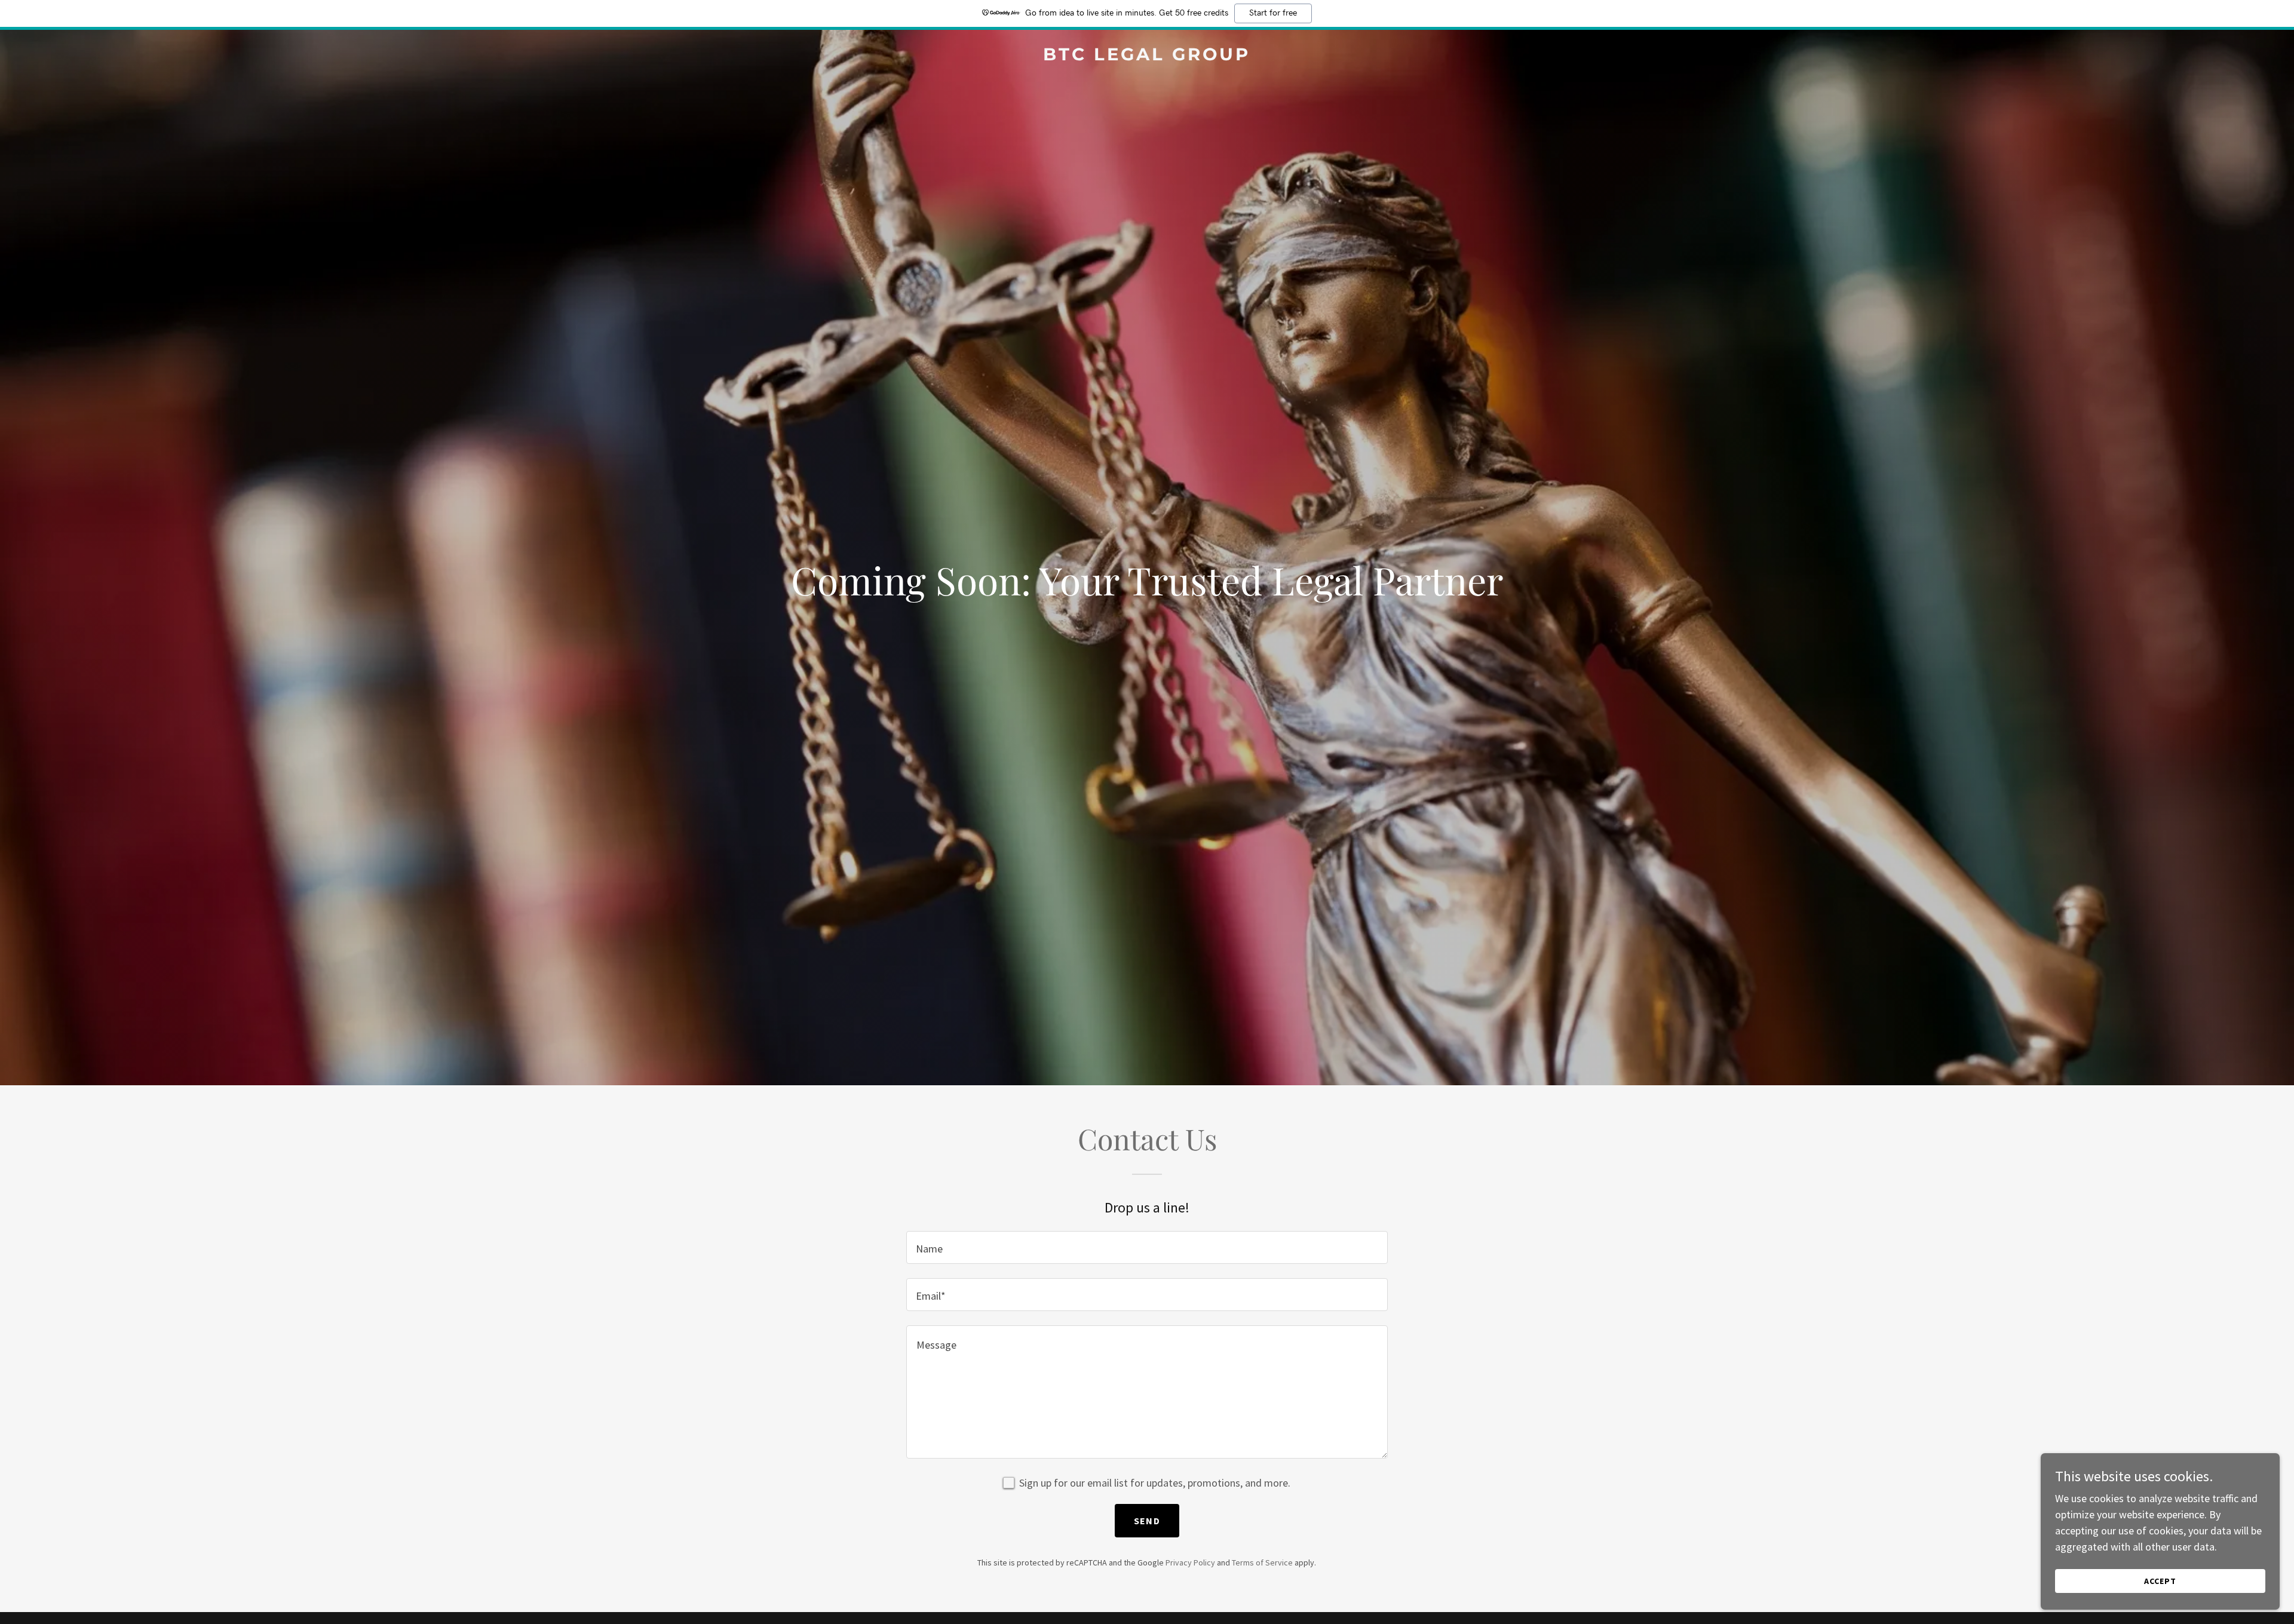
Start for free (1273, 13)
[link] (1147, 56)
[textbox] (1147, 1247)
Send (1147, 1521)
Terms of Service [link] (1262, 1562)
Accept (2160, 1581)
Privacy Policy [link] (1190, 1562)
